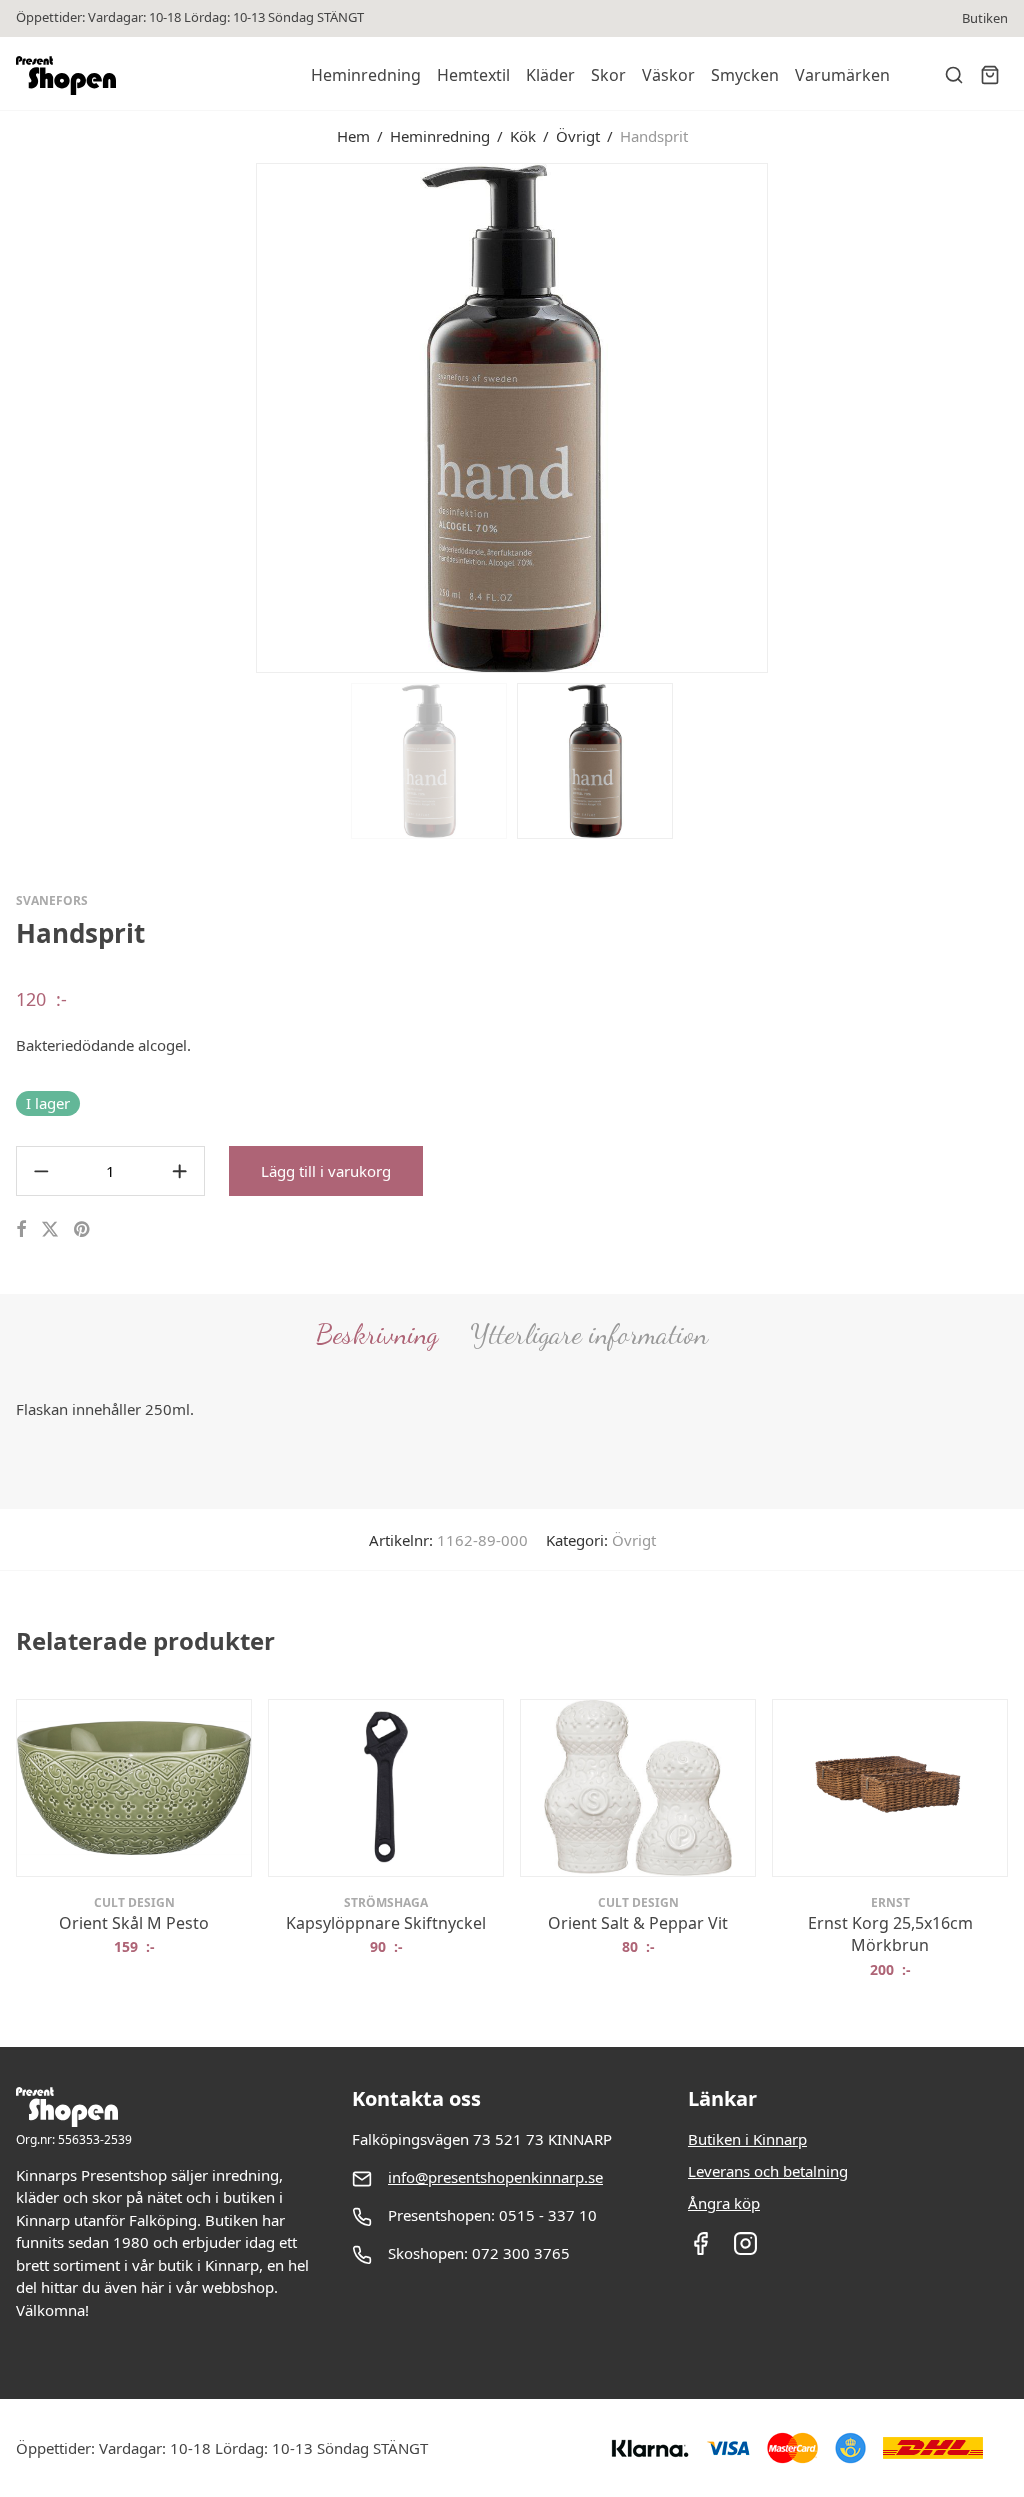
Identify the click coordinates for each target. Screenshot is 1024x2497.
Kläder (550, 75)
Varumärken (842, 75)
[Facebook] (700, 2250)
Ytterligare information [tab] (589, 1334)
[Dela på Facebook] (21, 1229)
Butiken (985, 18)
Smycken (745, 75)
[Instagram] (745, 2250)
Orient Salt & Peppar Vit (638, 1923)
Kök (523, 136)
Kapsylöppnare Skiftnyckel (386, 1923)
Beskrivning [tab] (377, 1334)
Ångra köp (724, 2203)
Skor (608, 75)
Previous (20, 416)
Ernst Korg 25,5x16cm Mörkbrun (890, 1934)
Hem (353, 136)
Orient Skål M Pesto (134, 1923)
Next (1004, 416)
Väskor (668, 75)
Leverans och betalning (768, 2171)
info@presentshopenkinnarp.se (495, 2177)
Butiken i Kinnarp (747, 2139)
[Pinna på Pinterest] (83, 1229)
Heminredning (366, 75)
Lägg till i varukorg (326, 1171)
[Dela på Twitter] (50, 1229)
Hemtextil (473, 75)
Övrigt (578, 136)
